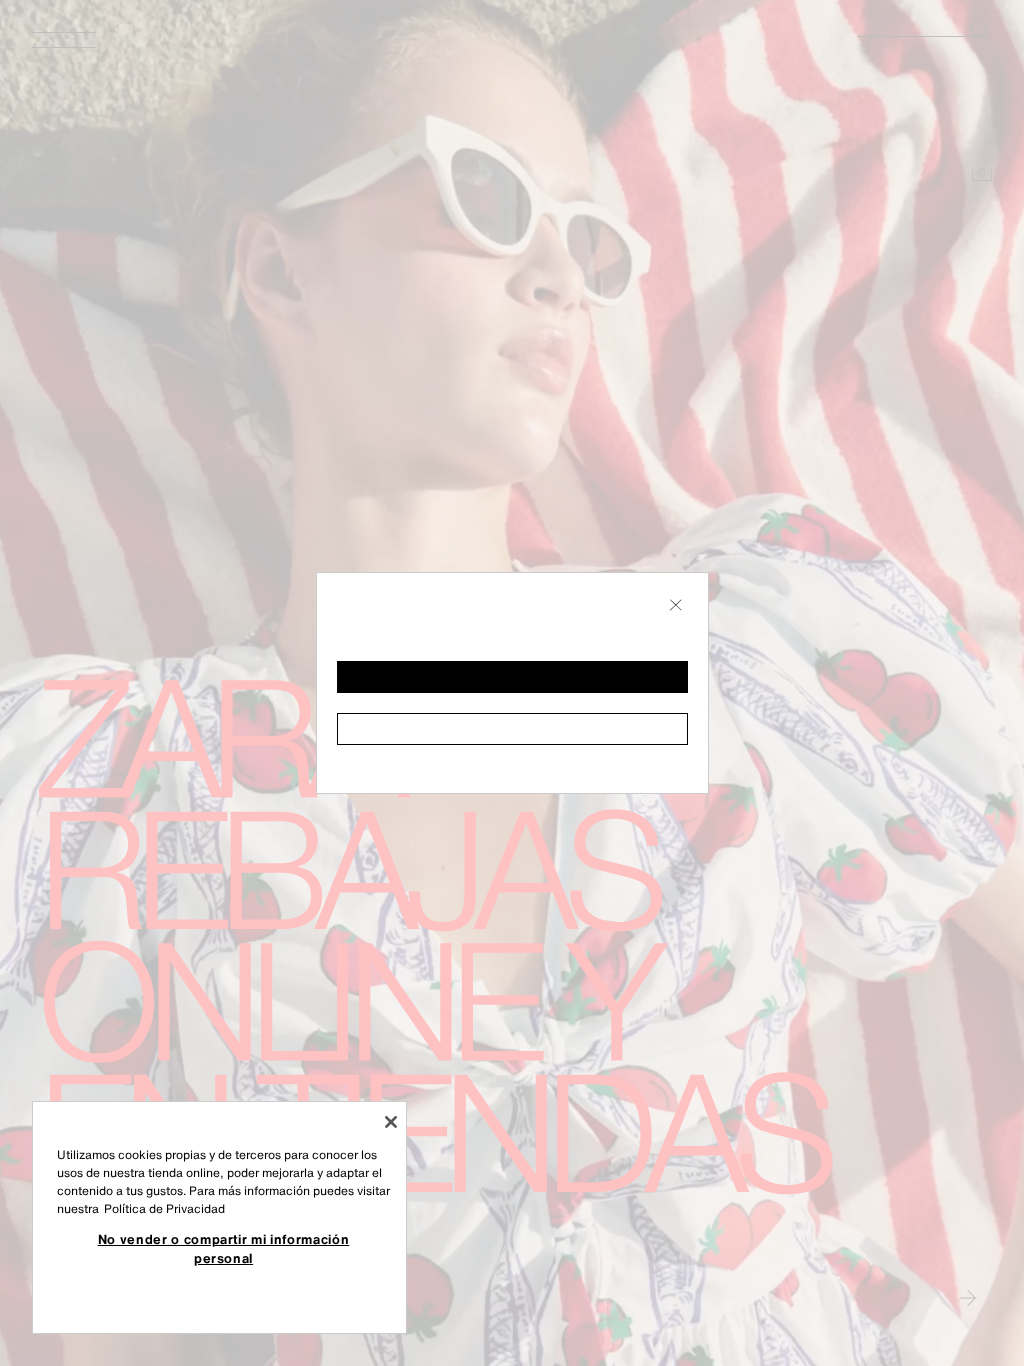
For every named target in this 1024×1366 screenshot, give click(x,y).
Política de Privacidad (164, 1208)
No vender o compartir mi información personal (224, 1248)
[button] (512, 677)
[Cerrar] (391, 1122)
